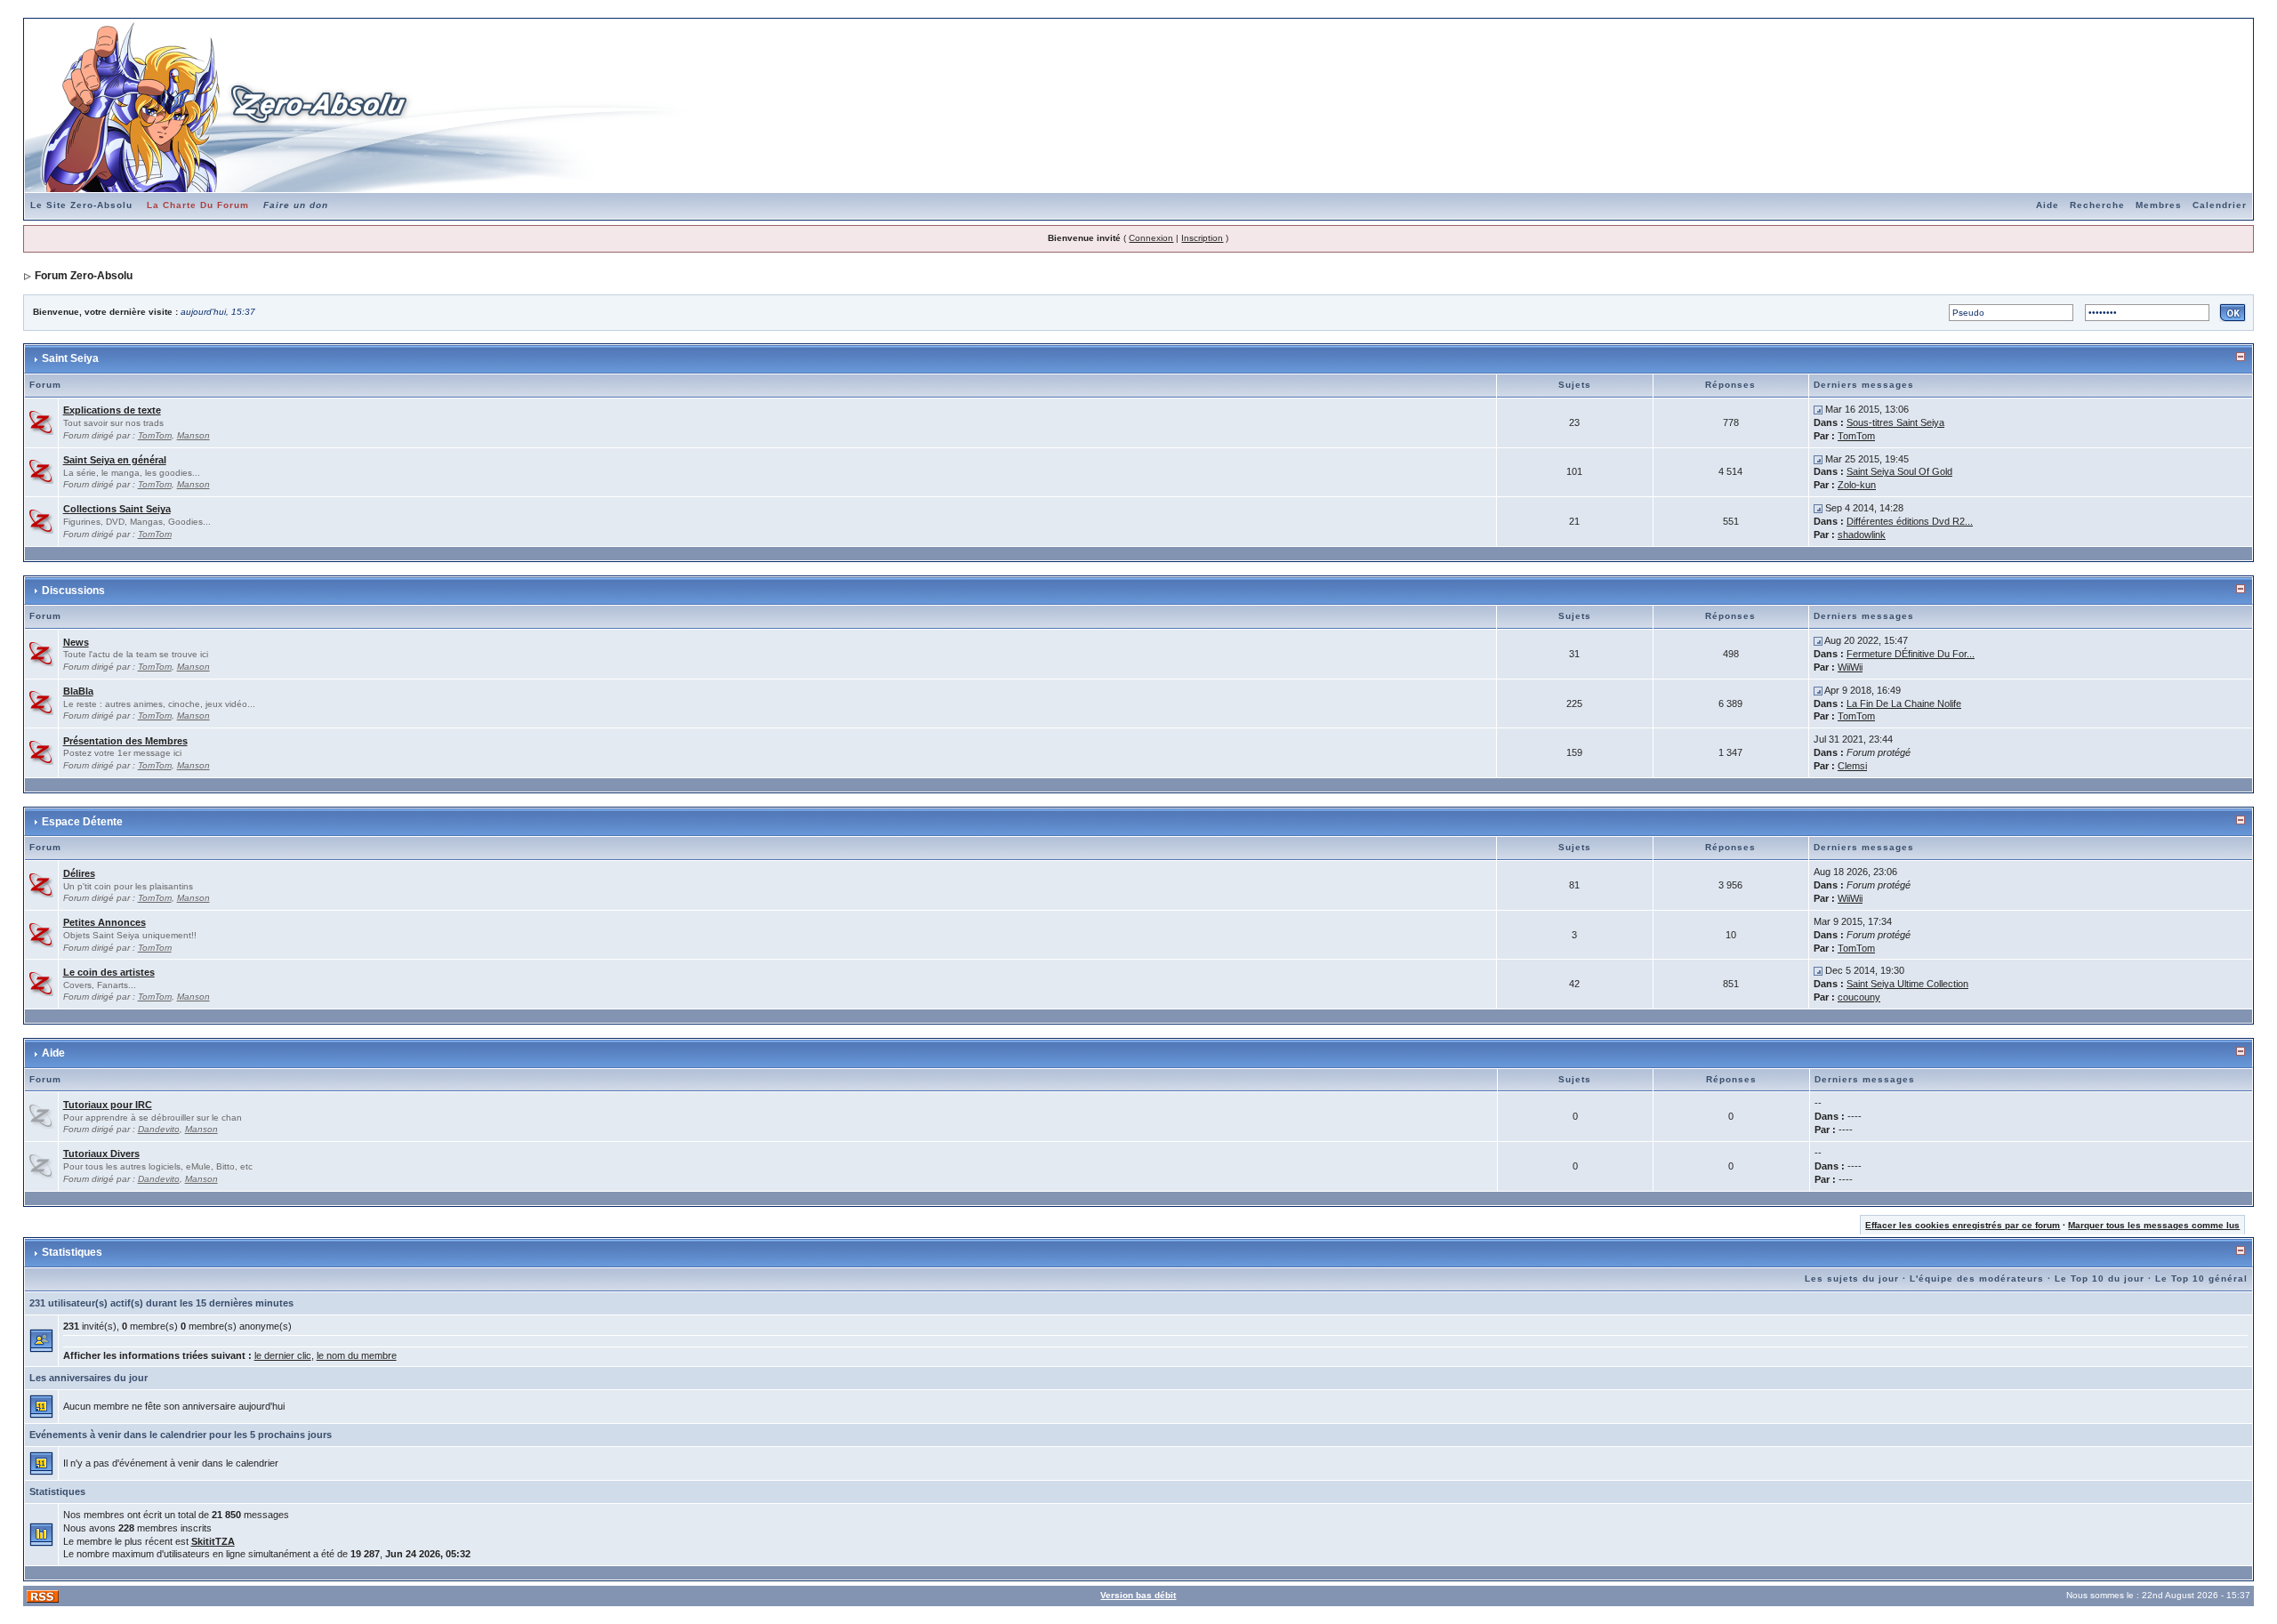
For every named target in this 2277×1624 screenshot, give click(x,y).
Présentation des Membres (125, 741)
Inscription (1202, 238)
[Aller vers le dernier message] (1818, 409)
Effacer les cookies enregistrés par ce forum (1963, 1225)
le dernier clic (283, 1355)
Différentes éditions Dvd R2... (1910, 521)
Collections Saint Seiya (117, 509)
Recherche (2097, 205)
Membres (2159, 205)
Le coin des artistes (109, 972)
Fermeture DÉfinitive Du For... (1911, 654)
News (76, 642)
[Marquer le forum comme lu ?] (41, 422)
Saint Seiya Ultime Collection (1907, 984)
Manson (193, 435)
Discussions (73, 591)
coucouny (1859, 997)
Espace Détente (82, 822)
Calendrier (2220, 205)
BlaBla (78, 691)
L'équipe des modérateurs (1977, 1278)
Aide (2048, 205)
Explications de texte (112, 410)
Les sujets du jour (1852, 1278)
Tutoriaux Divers (101, 1154)
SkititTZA (213, 1541)
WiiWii (1850, 667)
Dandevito (159, 1129)
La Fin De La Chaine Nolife (1904, 703)
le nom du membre (357, 1355)
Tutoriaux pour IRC (108, 1105)
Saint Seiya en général (115, 460)
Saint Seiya (70, 358)
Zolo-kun (1857, 485)
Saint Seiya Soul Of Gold (1899, 471)
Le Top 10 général (2201, 1278)
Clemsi (1852, 766)
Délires (79, 873)
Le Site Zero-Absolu (81, 205)
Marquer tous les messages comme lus (2154, 1225)
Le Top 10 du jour (2100, 1278)
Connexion (1151, 238)
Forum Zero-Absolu (84, 276)
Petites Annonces (105, 922)
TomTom (155, 435)
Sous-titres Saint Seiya (1895, 422)
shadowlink (1862, 535)
